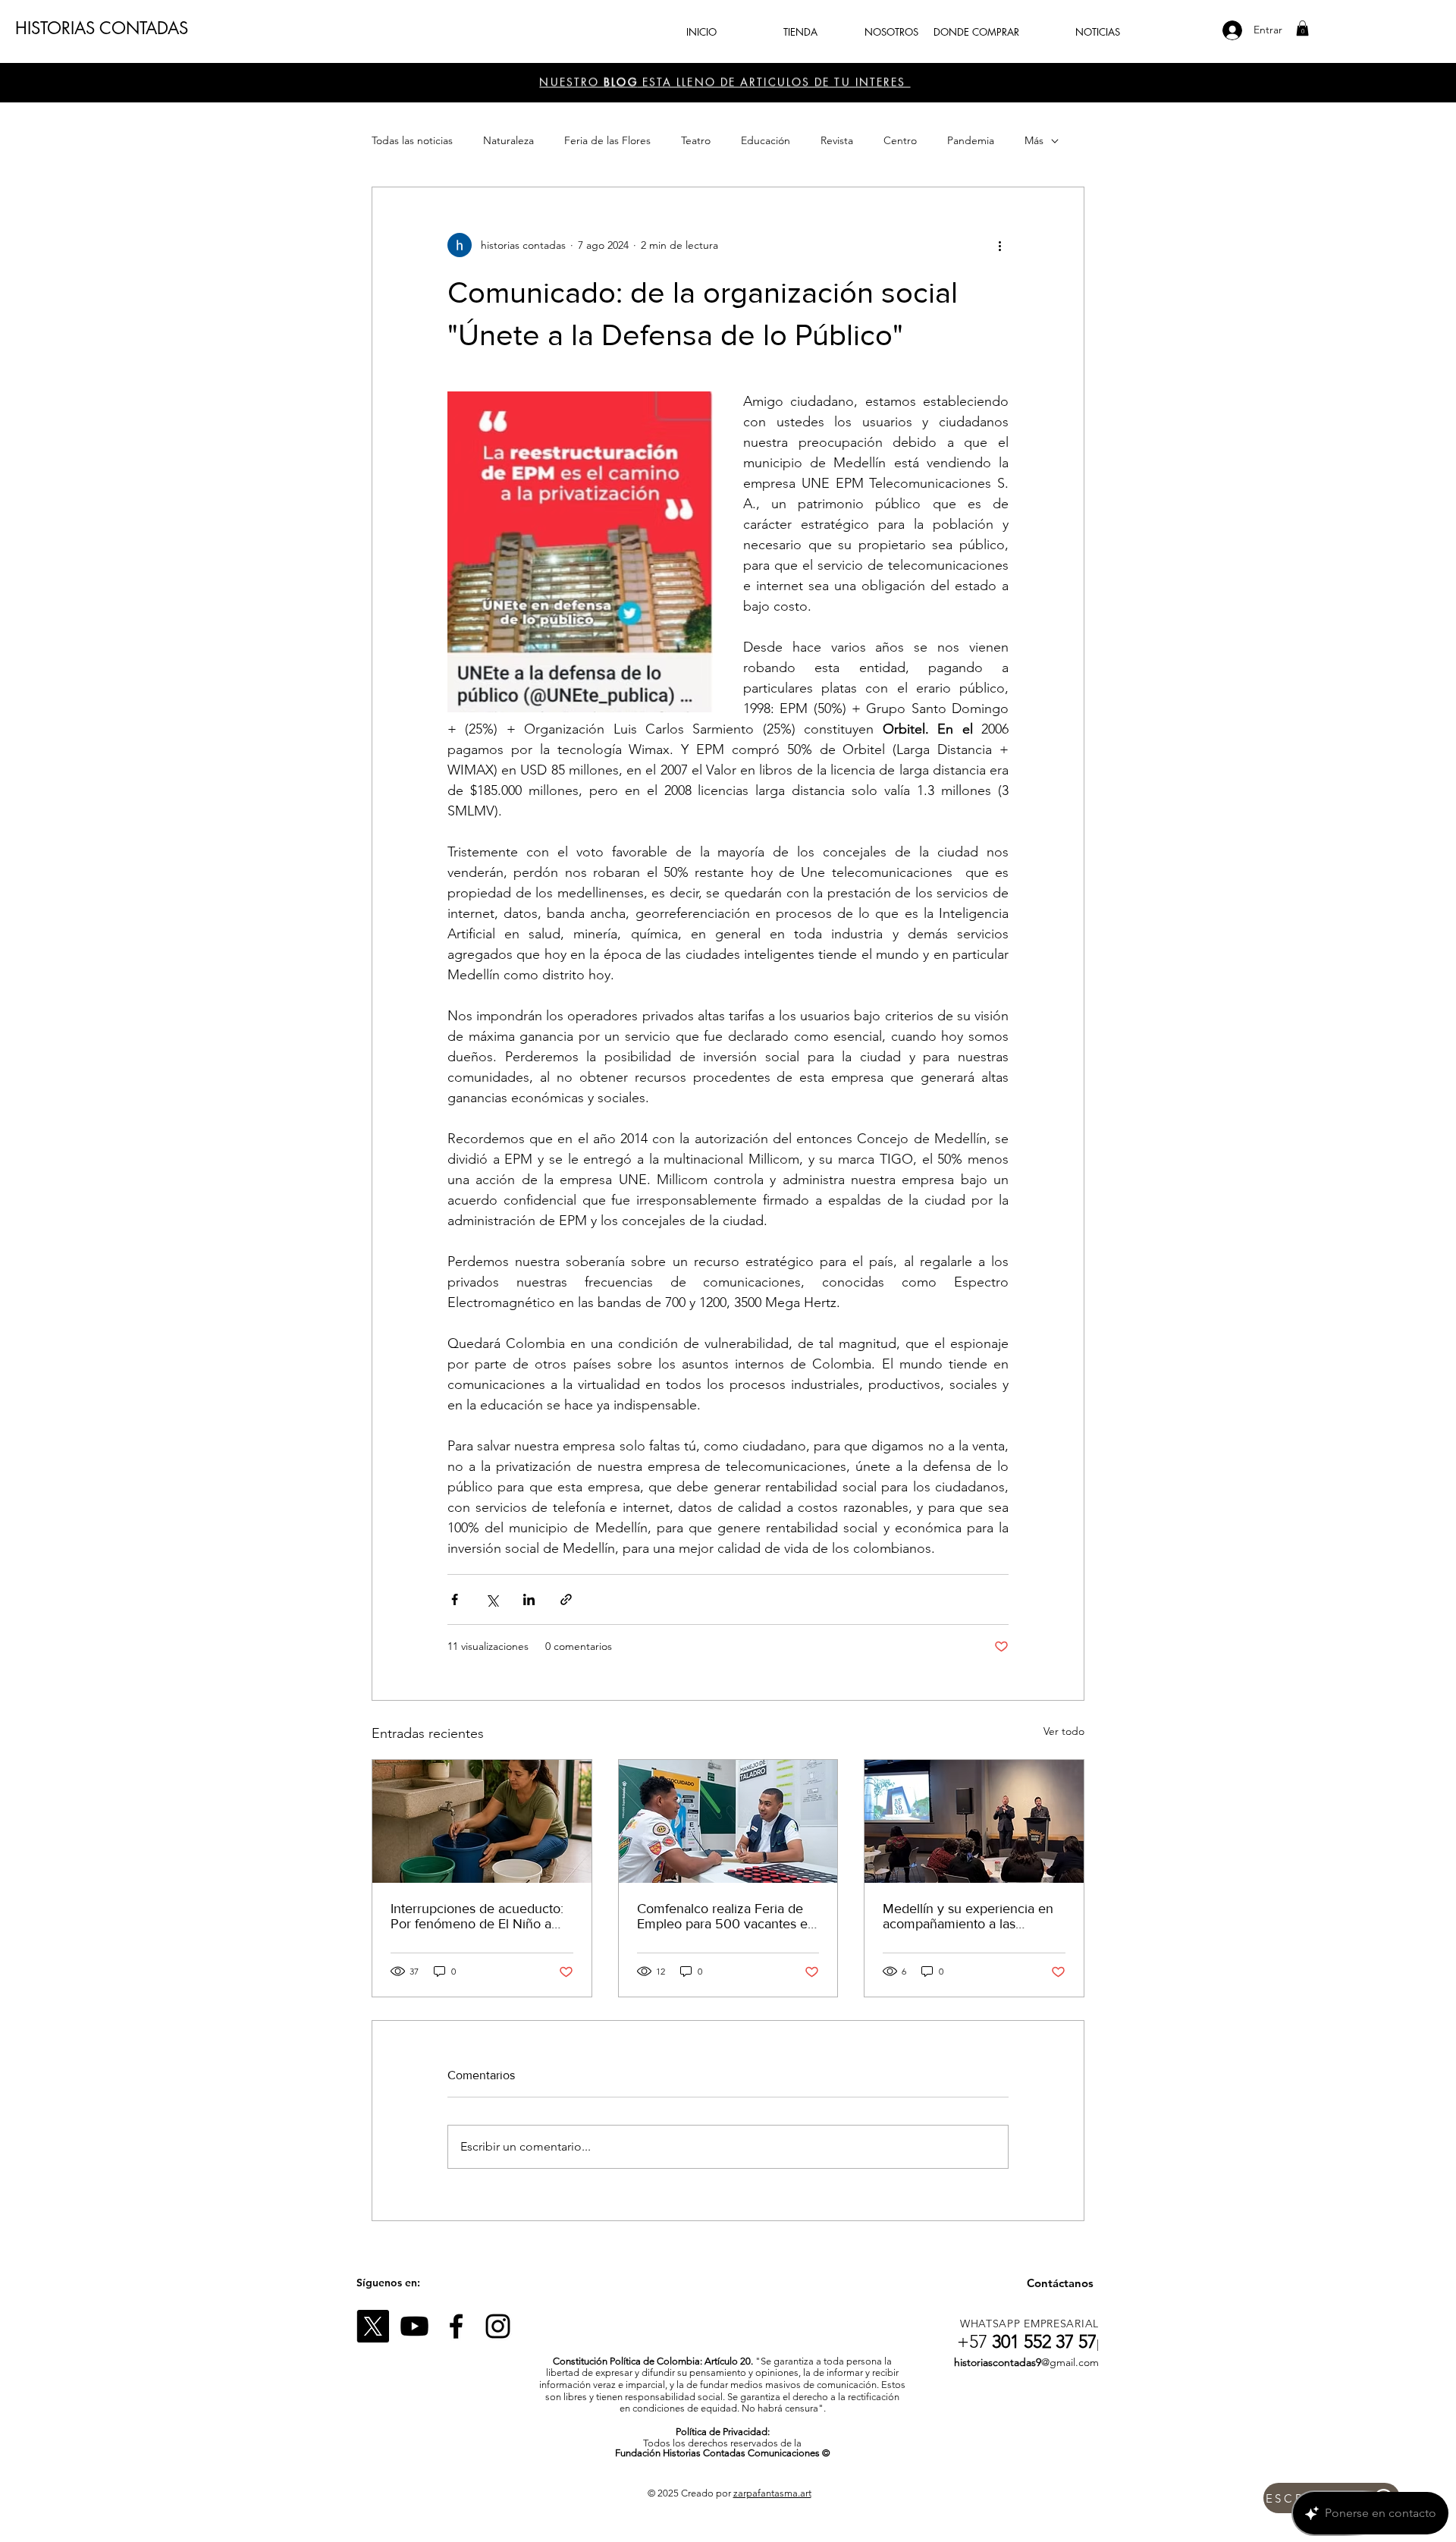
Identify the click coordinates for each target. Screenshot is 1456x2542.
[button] (1302, 28)
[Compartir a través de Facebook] (455, 1599)
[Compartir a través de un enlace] (566, 1599)
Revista (837, 140)
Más (1034, 140)
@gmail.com (1070, 2362)
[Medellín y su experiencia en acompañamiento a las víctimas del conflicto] (974, 1821)
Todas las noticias (412, 140)
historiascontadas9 (998, 2362)
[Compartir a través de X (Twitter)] (492, 1599)
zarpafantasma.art (772, 2493)
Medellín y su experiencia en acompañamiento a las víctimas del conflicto (968, 1916)
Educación (766, 140)
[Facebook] (456, 2326)
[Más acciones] (999, 245)
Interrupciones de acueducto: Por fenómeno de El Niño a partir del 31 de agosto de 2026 (477, 1916)
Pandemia (971, 140)
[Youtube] (414, 2326)
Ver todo (1064, 1731)
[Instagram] (498, 2326)
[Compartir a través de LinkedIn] (529, 1599)
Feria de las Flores (607, 140)
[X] (373, 2326)
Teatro (696, 140)
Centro (900, 140)
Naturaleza (508, 140)
